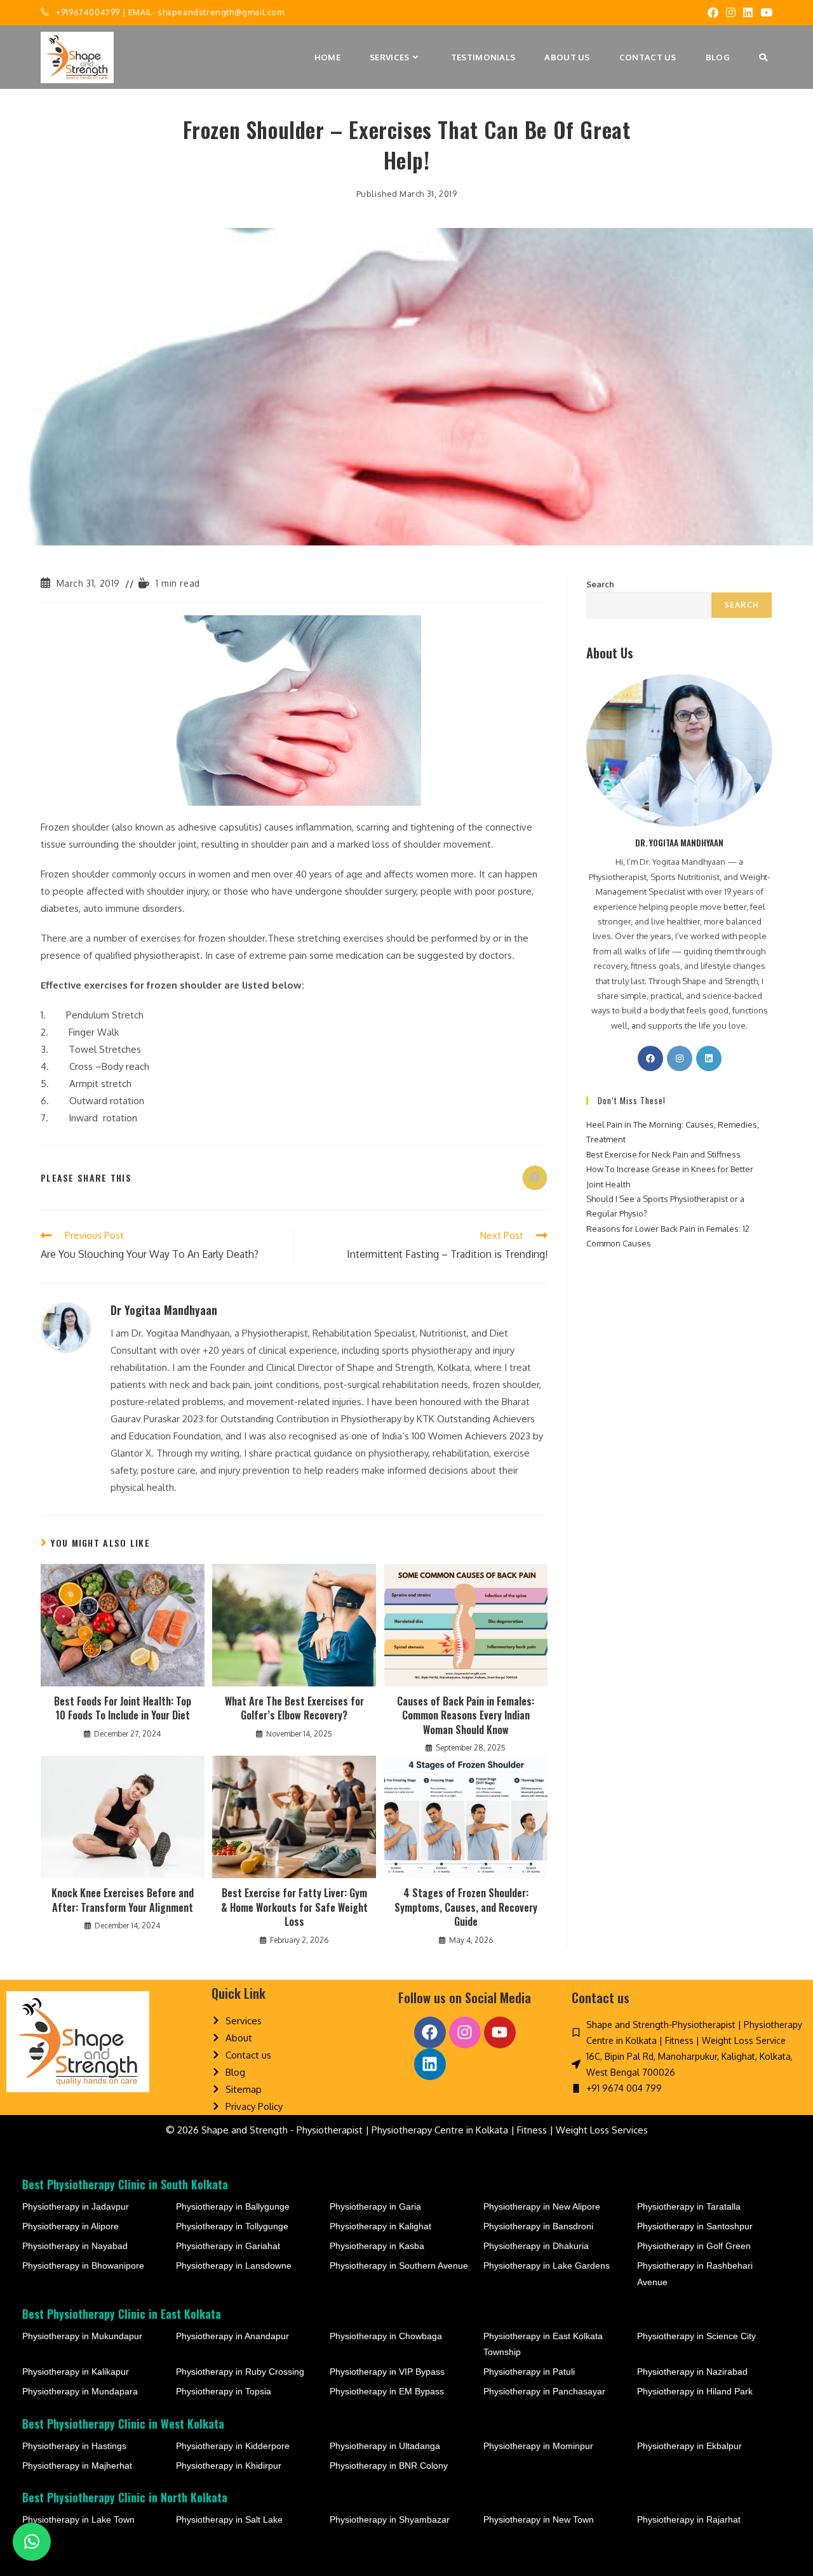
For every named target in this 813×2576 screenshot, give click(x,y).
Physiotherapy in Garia (375, 2206)
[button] (32, 2542)
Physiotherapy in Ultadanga (385, 2446)
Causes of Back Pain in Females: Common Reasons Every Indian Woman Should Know (466, 1715)
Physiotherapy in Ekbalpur (689, 2446)
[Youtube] (500, 2032)
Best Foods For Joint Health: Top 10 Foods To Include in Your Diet (123, 1708)
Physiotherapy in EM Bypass (387, 2391)
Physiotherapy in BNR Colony (389, 2466)
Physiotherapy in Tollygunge (232, 2226)
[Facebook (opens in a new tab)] (713, 13)
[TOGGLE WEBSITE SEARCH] (763, 57)
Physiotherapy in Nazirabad (692, 2372)
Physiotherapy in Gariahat (228, 2246)
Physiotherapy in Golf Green (694, 2246)
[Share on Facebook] (535, 1178)
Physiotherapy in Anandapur (232, 2336)
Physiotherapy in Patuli (529, 2372)
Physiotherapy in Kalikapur (76, 2372)
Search (600, 584)
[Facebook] (650, 1058)
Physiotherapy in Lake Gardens (547, 2266)
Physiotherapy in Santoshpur (695, 2226)
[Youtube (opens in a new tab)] (764, 13)
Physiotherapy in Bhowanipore (83, 2266)
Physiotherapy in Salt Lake (229, 2519)
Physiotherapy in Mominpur (538, 2446)
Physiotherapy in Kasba (377, 2246)
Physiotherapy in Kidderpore (233, 2446)
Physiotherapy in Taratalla (689, 2206)
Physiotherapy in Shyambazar (390, 2519)
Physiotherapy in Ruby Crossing (240, 2372)
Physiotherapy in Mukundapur (82, 2336)
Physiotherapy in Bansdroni (538, 2226)
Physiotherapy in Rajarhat (689, 2519)
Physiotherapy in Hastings (74, 2446)
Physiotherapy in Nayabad (75, 2246)
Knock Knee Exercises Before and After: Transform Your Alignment (123, 1900)
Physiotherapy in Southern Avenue (399, 2266)
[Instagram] (680, 1058)
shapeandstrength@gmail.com (221, 12)
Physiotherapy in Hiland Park (695, 2391)
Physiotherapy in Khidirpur (229, 2466)
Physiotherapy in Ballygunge (233, 2206)
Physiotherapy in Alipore (71, 2226)
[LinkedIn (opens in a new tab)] (748, 13)
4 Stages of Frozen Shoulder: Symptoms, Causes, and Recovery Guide (466, 1907)
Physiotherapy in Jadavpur (76, 2206)
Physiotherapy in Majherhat (77, 2466)
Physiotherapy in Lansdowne (234, 2266)
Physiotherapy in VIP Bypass (387, 2372)
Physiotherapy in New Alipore (542, 2206)
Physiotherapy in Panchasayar (544, 2391)
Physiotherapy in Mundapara (80, 2391)
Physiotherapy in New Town (539, 2519)
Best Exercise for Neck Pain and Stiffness (663, 1154)
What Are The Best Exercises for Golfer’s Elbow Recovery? (294, 1708)
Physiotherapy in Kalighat (380, 2226)
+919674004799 (88, 12)
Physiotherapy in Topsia (224, 2391)
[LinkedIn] (709, 1058)
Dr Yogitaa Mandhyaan (164, 1310)
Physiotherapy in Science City (696, 2336)
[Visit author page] (66, 1327)
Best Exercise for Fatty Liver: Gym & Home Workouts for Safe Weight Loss (294, 1907)
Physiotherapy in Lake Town (78, 2519)
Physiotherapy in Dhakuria (536, 2246)
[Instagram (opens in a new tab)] (731, 13)
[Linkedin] (430, 2064)
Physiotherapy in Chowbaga (386, 2336)
